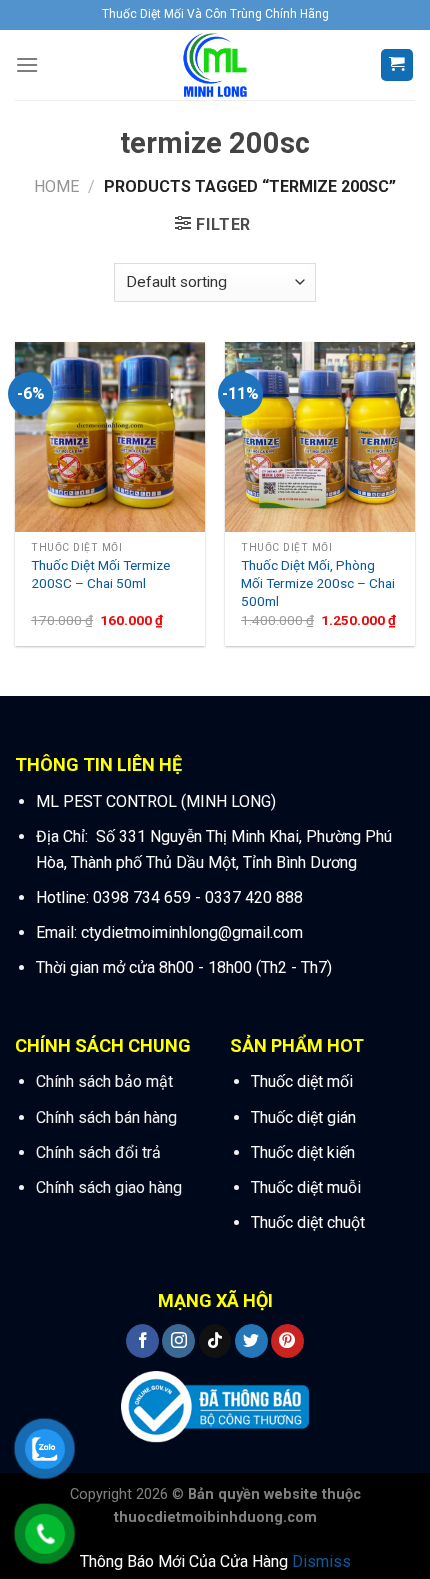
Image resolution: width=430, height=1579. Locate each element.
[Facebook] (142, 1341)
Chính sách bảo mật (104, 1081)
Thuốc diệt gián (303, 1117)
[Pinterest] (287, 1341)
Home (56, 186)
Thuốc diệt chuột (308, 1222)
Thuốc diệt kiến (303, 1152)
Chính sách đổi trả (98, 1152)
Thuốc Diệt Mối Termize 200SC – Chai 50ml (100, 574)
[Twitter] (251, 1341)
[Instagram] (178, 1341)
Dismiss (321, 1561)
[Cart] (397, 65)
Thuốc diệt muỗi (306, 1187)
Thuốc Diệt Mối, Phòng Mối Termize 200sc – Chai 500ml (318, 582)
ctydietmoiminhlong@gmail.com (190, 932)
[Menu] (27, 64)
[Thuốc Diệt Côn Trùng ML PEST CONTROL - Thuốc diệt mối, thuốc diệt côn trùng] (215, 65)
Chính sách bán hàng (106, 1117)
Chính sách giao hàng (109, 1187)
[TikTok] (215, 1341)
